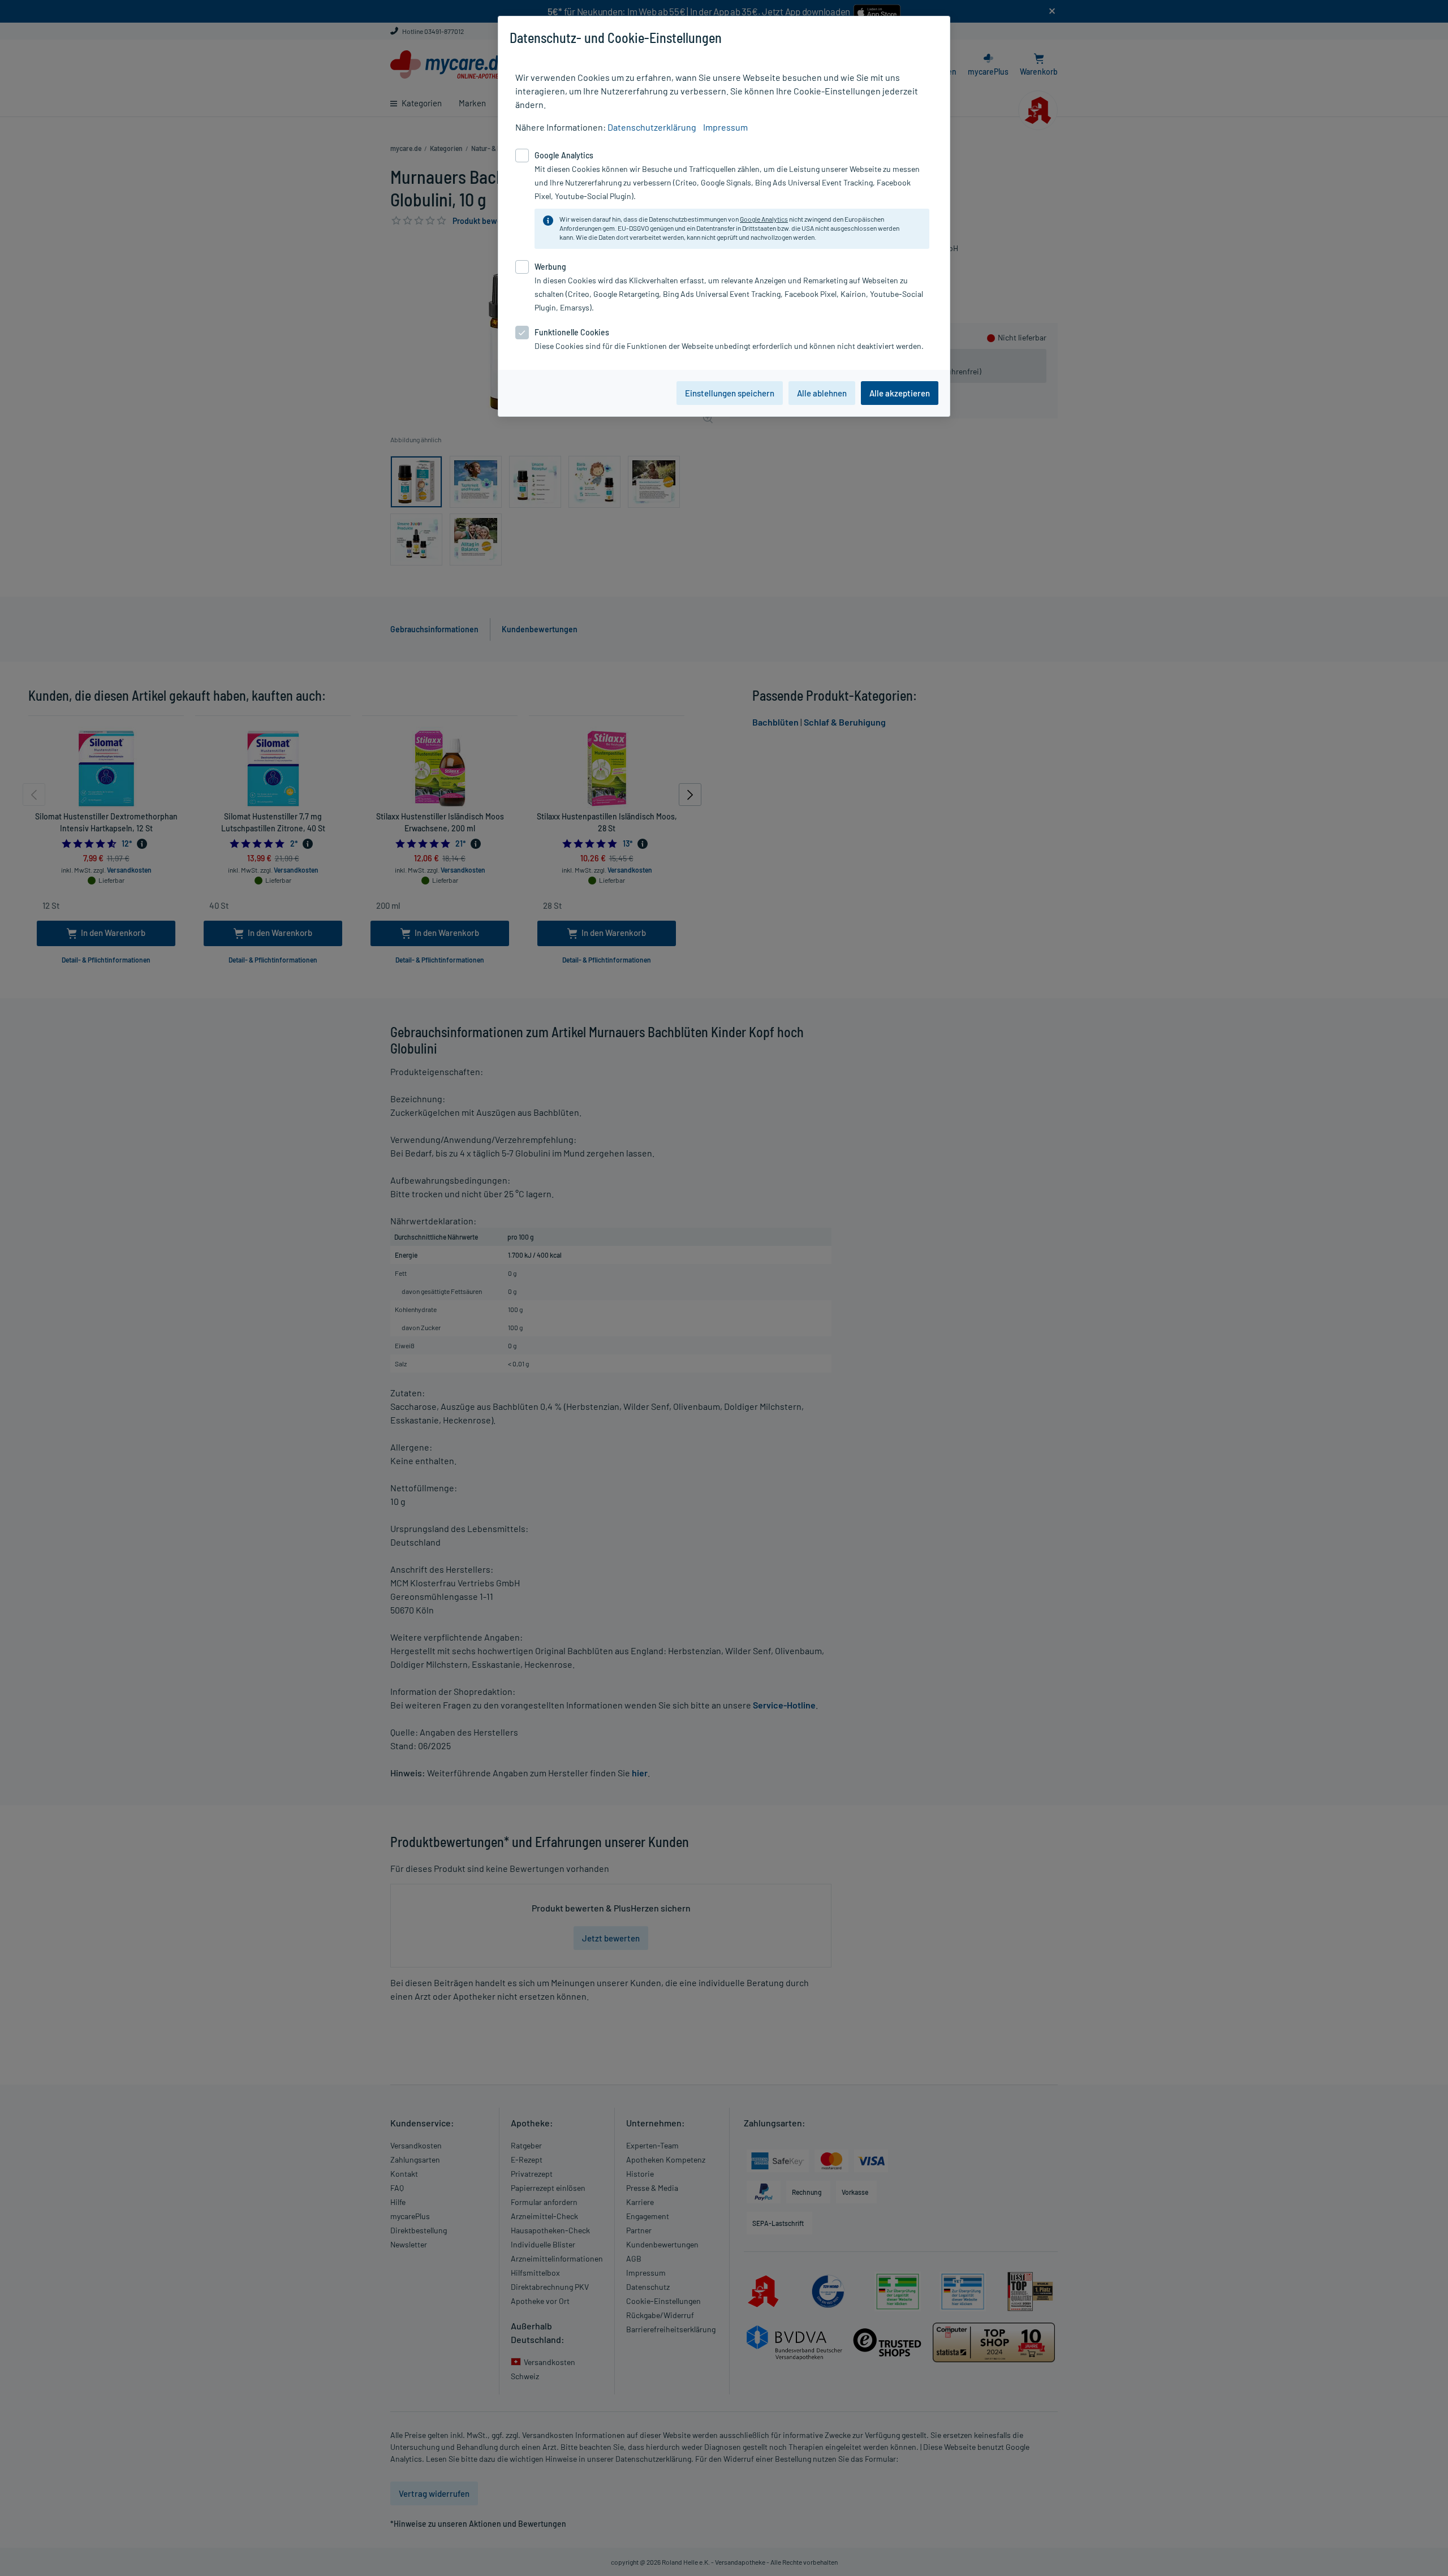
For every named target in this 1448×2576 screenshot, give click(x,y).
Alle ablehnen (822, 393)
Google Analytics (764, 219)
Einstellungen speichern (730, 393)
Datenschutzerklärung (652, 127)
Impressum (725, 127)
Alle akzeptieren (900, 393)
